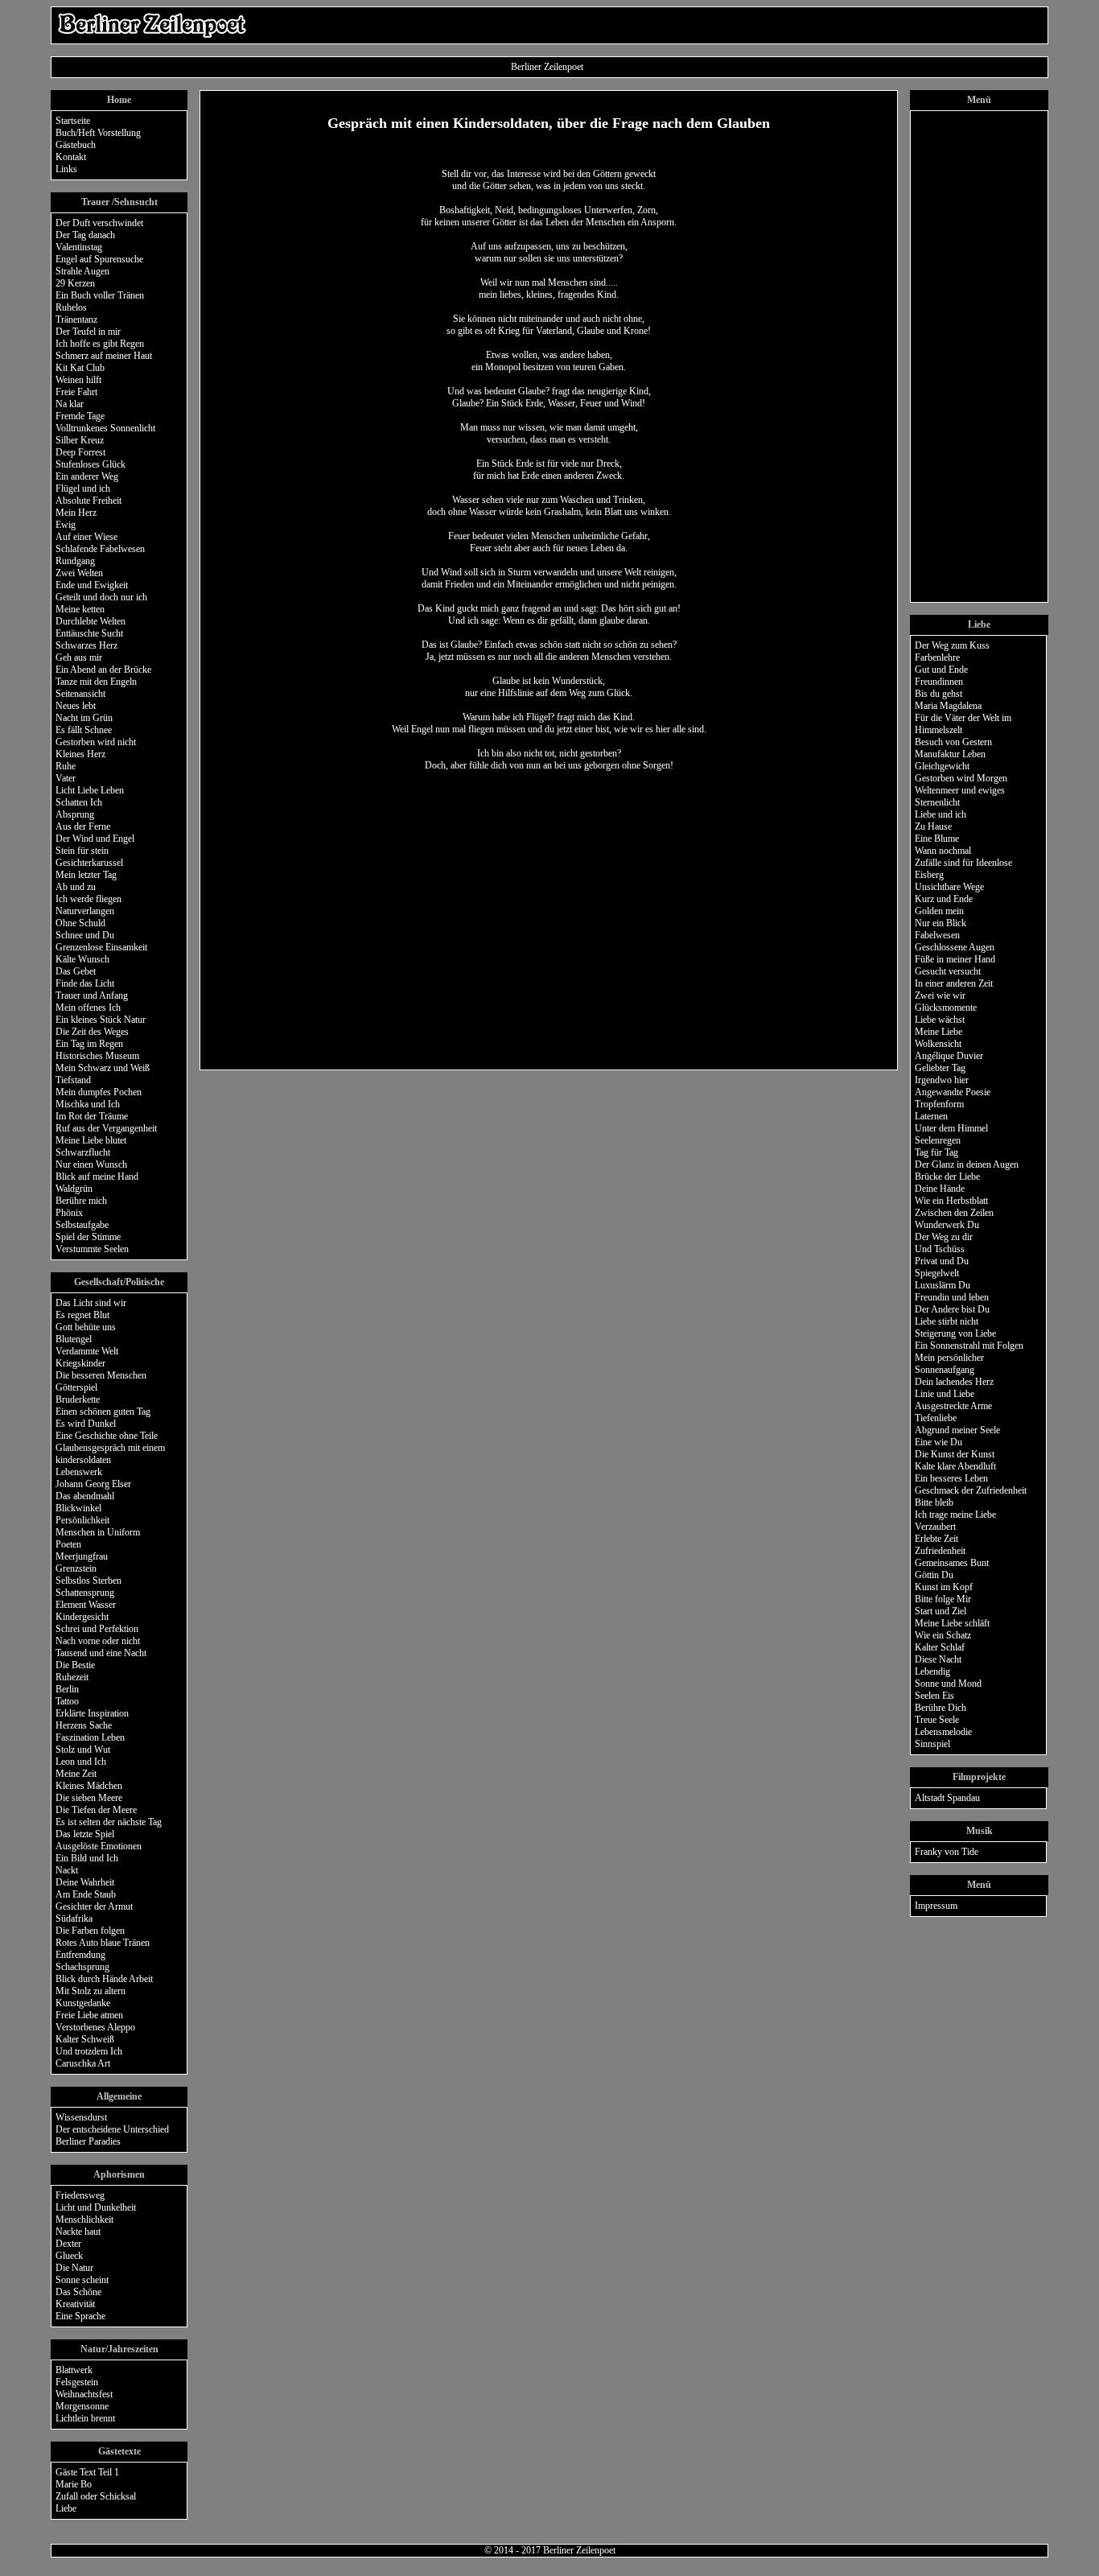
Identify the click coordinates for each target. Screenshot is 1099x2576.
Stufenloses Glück (91, 464)
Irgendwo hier (942, 1080)
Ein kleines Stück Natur (101, 1020)
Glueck (69, 2256)
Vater (66, 778)
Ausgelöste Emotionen (99, 1846)
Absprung (75, 814)
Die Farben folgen (90, 1931)
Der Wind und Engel (95, 839)
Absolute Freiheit (88, 501)
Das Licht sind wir (91, 1303)
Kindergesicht (82, 1617)
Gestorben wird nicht (96, 742)
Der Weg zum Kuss (952, 645)
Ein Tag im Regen (89, 1044)
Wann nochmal (943, 851)
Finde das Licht (85, 983)
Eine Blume (937, 839)
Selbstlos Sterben (88, 1581)
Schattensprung (85, 1593)
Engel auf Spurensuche (99, 259)
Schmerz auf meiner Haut (104, 356)
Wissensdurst (81, 2117)
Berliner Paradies (88, 2141)
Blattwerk (74, 2370)
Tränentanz (76, 319)
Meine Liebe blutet (91, 1140)
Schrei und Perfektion (97, 1629)
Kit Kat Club (80, 368)
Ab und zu (76, 887)
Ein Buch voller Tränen (100, 295)
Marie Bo (74, 2484)
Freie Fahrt (76, 392)
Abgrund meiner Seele (957, 1430)
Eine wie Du (938, 1442)
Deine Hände (940, 1189)
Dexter (68, 2244)
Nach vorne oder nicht (98, 1641)
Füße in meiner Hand (955, 959)
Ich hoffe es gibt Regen (100, 344)
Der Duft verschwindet (99, 223)
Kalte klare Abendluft (955, 1466)
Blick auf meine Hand (97, 1177)
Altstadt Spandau (947, 1798)
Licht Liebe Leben (90, 790)
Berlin (67, 1689)
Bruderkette (78, 1399)
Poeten (68, 1544)
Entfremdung (80, 1955)
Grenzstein (76, 1568)
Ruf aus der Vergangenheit (106, 1128)
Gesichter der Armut (94, 1906)
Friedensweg (80, 2195)
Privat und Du (942, 1261)
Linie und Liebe (945, 1394)
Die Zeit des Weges (92, 1032)
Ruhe (66, 766)
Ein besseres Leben (951, 1478)
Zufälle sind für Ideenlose (963, 863)
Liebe (66, 2508)
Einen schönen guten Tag (103, 1412)
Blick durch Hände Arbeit (104, 1979)
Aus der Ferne (83, 826)
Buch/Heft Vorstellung (98, 133)
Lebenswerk (79, 1472)
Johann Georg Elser (93, 1484)
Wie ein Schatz (943, 1635)
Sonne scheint (82, 2280)
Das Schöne (78, 2292)
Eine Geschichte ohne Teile (107, 1436)
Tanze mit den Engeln (96, 682)
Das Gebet (76, 971)
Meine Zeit (76, 1774)
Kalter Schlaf (940, 1647)
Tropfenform (939, 1104)
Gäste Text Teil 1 (87, 2472)
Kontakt (71, 157)
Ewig (66, 525)
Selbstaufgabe (82, 1225)
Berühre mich (81, 1201)
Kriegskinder (80, 1363)
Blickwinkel (78, 1508)
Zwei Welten (79, 573)
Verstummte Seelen (92, 1249)
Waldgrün (74, 1189)
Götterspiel (76, 1387)
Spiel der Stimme (88, 1237)
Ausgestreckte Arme (953, 1406)
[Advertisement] (751, 25)
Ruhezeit (72, 1677)
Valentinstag (79, 247)
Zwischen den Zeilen (954, 1213)
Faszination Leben (90, 1737)
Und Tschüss (940, 1249)
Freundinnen (939, 682)
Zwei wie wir (940, 995)
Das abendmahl (85, 1496)
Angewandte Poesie (953, 1092)
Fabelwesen (937, 935)
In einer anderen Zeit (954, 983)
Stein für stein (82, 851)
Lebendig (932, 1671)
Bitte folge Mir (943, 1599)
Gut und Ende (941, 670)
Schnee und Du (85, 935)
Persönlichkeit (82, 1520)
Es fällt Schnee (84, 730)
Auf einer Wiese (86, 537)
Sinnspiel (932, 1744)
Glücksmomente (946, 1008)
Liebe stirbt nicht (947, 1321)
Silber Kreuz (80, 440)
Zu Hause (933, 826)
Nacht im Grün (84, 718)
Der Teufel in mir (88, 332)
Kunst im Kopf (944, 1587)
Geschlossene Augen (955, 947)
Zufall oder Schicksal (96, 2496)
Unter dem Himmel (951, 1128)
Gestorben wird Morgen (961, 778)
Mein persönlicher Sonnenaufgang (949, 1364)
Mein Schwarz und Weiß (103, 1068)
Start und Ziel (941, 1611)
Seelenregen (938, 1140)
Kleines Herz (80, 754)
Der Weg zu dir (944, 1237)
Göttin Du (934, 1575)
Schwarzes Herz (86, 645)
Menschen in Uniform (98, 1532)
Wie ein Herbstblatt (951, 1201)
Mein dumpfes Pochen (99, 1092)
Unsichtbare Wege (949, 887)
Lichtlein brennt (85, 2418)
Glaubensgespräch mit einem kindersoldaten (110, 1454)
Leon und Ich (81, 1762)
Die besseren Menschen (101, 1375)
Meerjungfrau (82, 1556)
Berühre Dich (941, 1708)
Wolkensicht (938, 1044)
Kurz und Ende (944, 899)
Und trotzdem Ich (89, 2051)
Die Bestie (75, 1665)
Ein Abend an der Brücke (103, 670)
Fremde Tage (80, 416)
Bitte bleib (934, 1502)
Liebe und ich (941, 814)
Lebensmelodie (943, 1732)
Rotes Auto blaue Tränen (103, 1943)
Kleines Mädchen (89, 1786)
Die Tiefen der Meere (96, 1810)
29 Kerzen (75, 283)
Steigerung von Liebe (955, 1333)
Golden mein (939, 911)
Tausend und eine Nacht (101, 1653)
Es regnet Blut (82, 1315)
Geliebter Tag (940, 1068)
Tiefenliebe (936, 1418)
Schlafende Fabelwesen (100, 549)
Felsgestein (77, 2382)
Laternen (931, 1116)
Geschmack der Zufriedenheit (971, 1490)
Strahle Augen (82, 271)
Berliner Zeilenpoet (579, 2550)
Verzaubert (935, 1527)
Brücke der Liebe (947, 1177)
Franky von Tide (947, 1852)
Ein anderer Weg (87, 476)
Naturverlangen (85, 911)
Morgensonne (82, 2406)
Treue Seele (937, 1720)
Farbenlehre (937, 657)
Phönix (69, 1213)
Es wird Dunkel (86, 1424)
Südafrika (74, 1919)
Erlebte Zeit (936, 1539)
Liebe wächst (940, 1020)
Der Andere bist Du (952, 1309)
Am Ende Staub (86, 1894)
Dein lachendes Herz (954, 1382)
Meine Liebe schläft (952, 1623)
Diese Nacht (938, 1659)
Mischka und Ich (88, 1104)
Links (66, 169)
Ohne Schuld (80, 923)
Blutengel (74, 1339)
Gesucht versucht (948, 971)
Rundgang (75, 561)
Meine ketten (80, 609)
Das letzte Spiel (85, 1834)
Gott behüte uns (86, 1327)
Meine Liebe (938, 1032)
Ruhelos (71, 307)
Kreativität (75, 2304)
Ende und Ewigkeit (92, 585)
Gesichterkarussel (89, 863)
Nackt (67, 1870)
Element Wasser (86, 1605)
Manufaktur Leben (950, 754)
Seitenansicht (80, 694)
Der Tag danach (85, 235)
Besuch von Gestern (953, 742)
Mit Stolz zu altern (91, 1991)
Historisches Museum (97, 1056)
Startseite (73, 121)
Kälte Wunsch (82, 959)
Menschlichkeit (84, 2219)
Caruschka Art (83, 2063)
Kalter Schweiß (85, 2039)
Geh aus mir (79, 657)
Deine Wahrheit (85, 1882)
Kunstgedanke (83, 2003)
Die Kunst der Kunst (955, 1454)
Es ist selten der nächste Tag (109, 1822)
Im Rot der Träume (92, 1116)
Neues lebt (76, 706)
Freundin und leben (952, 1297)
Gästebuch (76, 145)
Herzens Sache (84, 1725)
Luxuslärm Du (943, 1285)
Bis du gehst (938, 694)
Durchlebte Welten (91, 621)
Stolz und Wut (83, 1750)
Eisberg (929, 875)
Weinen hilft (78, 380)
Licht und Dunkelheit (96, 2207)
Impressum (936, 1906)
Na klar (70, 404)
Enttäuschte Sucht (89, 633)
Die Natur (74, 2268)
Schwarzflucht (83, 1152)
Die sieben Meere (89, 1798)
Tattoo (67, 1701)
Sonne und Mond (948, 1684)
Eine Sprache (80, 2316)
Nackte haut (78, 2232)
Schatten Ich (79, 802)
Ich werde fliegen (88, 899)
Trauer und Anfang (92, 995)
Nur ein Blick (941, 923)
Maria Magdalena (948, 706)
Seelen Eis (934, 1696)
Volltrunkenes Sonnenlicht (105, 428)
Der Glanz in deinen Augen (967, 1164)
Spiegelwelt (937, 1273)
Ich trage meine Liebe (955, 1515)
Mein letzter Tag (86, 875)
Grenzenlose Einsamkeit (101, 947)
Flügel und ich (83, 488)
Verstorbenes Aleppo (95, 2027)
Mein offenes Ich (88, 1008)
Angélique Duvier (949, 1056)
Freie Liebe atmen (89, 2015)
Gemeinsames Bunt (952, 1563)
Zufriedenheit (940, 1551)
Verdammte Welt (87, 1351)
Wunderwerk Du (947, 1225)
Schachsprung (82, 1967)
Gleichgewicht (942, 766)
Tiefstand (73, 1080)
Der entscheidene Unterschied (112, 2129)
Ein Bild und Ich (87, 1858)
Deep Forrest (80, 452)
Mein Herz (76, 513)
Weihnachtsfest (84, 2394)
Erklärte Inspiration (92, 1713)
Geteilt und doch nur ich (101, 597)
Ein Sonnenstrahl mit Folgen (969, 1346)
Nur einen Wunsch (91, 1164)
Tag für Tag (936, 1152)
